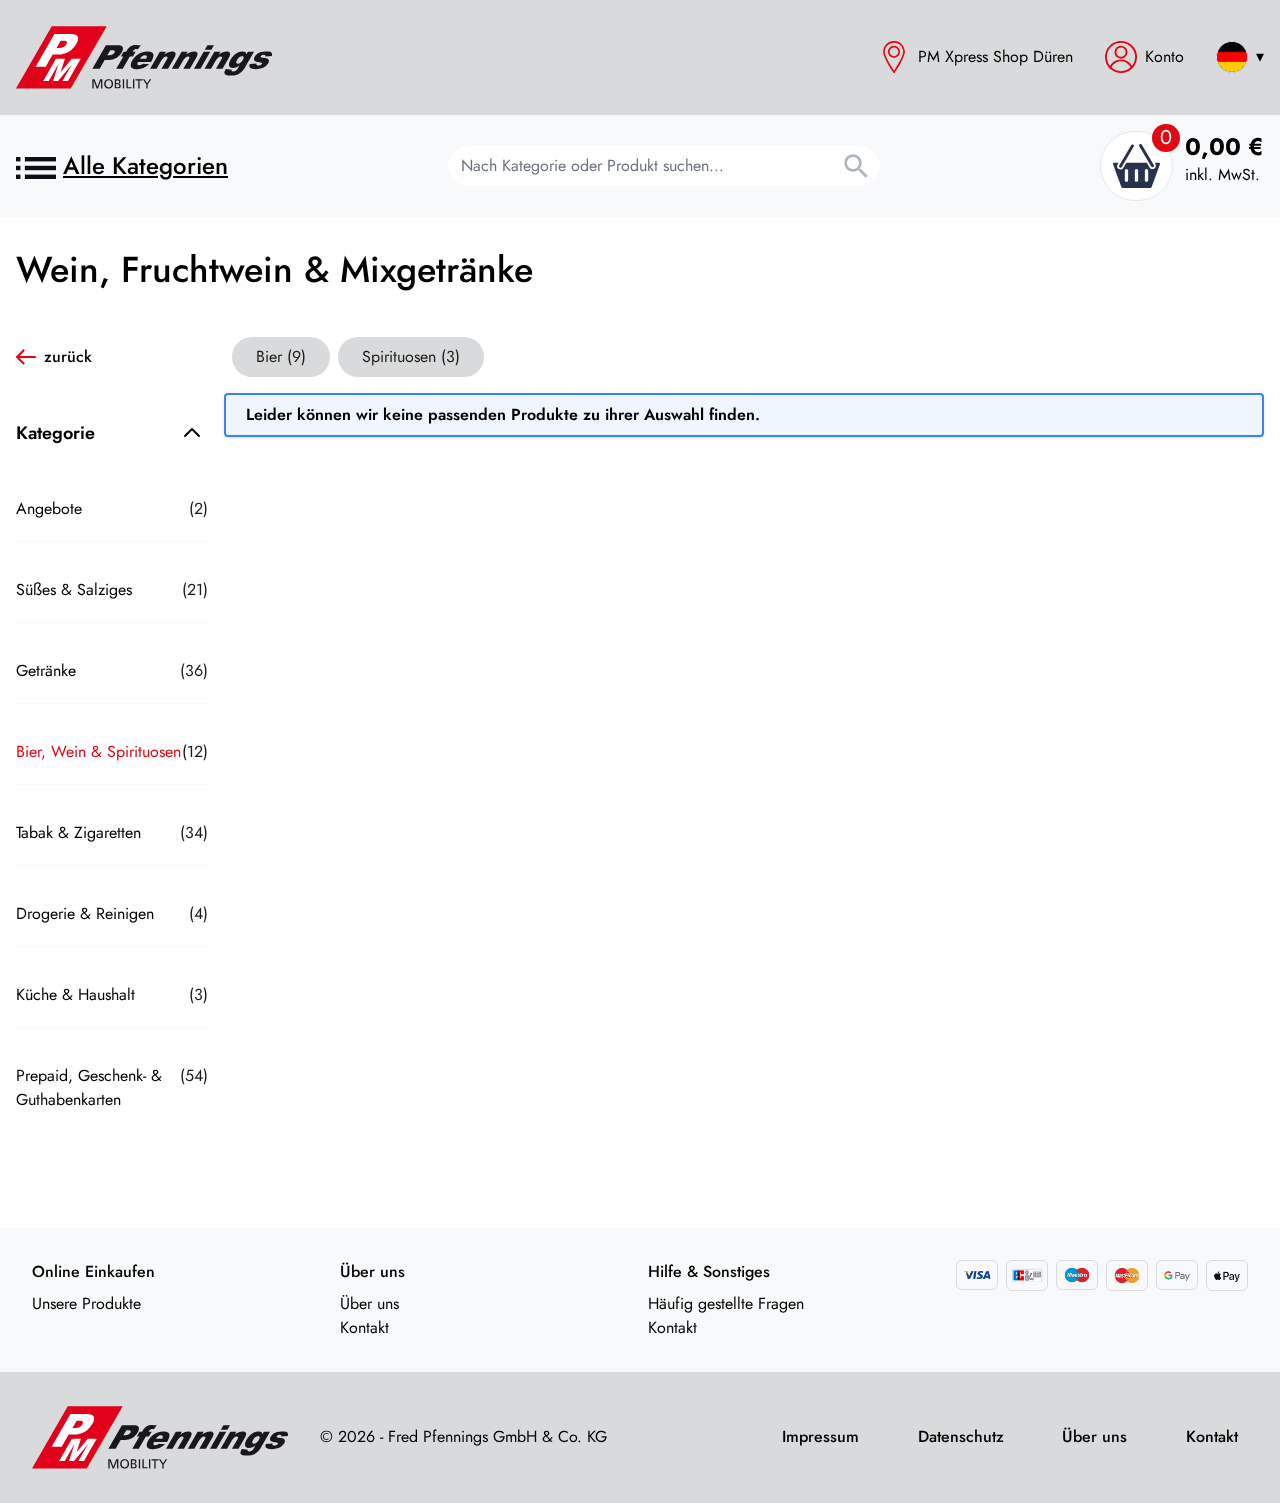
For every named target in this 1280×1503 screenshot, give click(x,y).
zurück (68, 356)
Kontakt (364, 1327)
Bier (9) (281, 356)
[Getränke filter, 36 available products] (112, 708)
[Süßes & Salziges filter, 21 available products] (112, 627)
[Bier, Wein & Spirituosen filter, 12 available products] (112, 789)
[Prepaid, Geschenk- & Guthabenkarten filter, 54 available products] (112, 1136)
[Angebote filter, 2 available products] (112, 546)
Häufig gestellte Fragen (726, 1303)
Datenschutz (961, 1436)
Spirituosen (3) (411, 356)
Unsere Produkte (86, 1303)
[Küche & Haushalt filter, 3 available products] (112, 1032)
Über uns (369, 1303)
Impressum (820, 1436)
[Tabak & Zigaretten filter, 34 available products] (112, 870)
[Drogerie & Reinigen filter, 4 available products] (112, 951)
